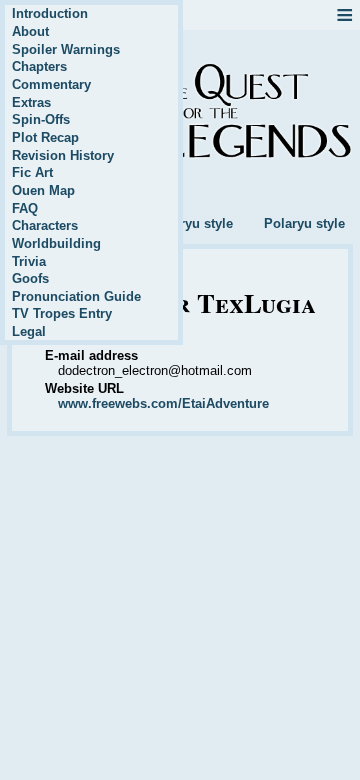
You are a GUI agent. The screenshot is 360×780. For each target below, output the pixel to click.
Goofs (30, 278)
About (30, 31)
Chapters (39, 66)
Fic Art (32, 172)
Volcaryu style (189, 223)
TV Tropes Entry (62, 313)
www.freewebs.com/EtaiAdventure (163, 403)
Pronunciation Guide (76, 296)
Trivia (29, 261)
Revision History (63, 155)
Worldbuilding (56, 243)
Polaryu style (304, 223)
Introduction (50, 13)
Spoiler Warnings (66, 49)
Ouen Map (43, 190)
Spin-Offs (41, 119)
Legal (29, 331)
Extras (31, 102)
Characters (45, 225)
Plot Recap (45, 137)
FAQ (25, 208)
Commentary (51, 84)
